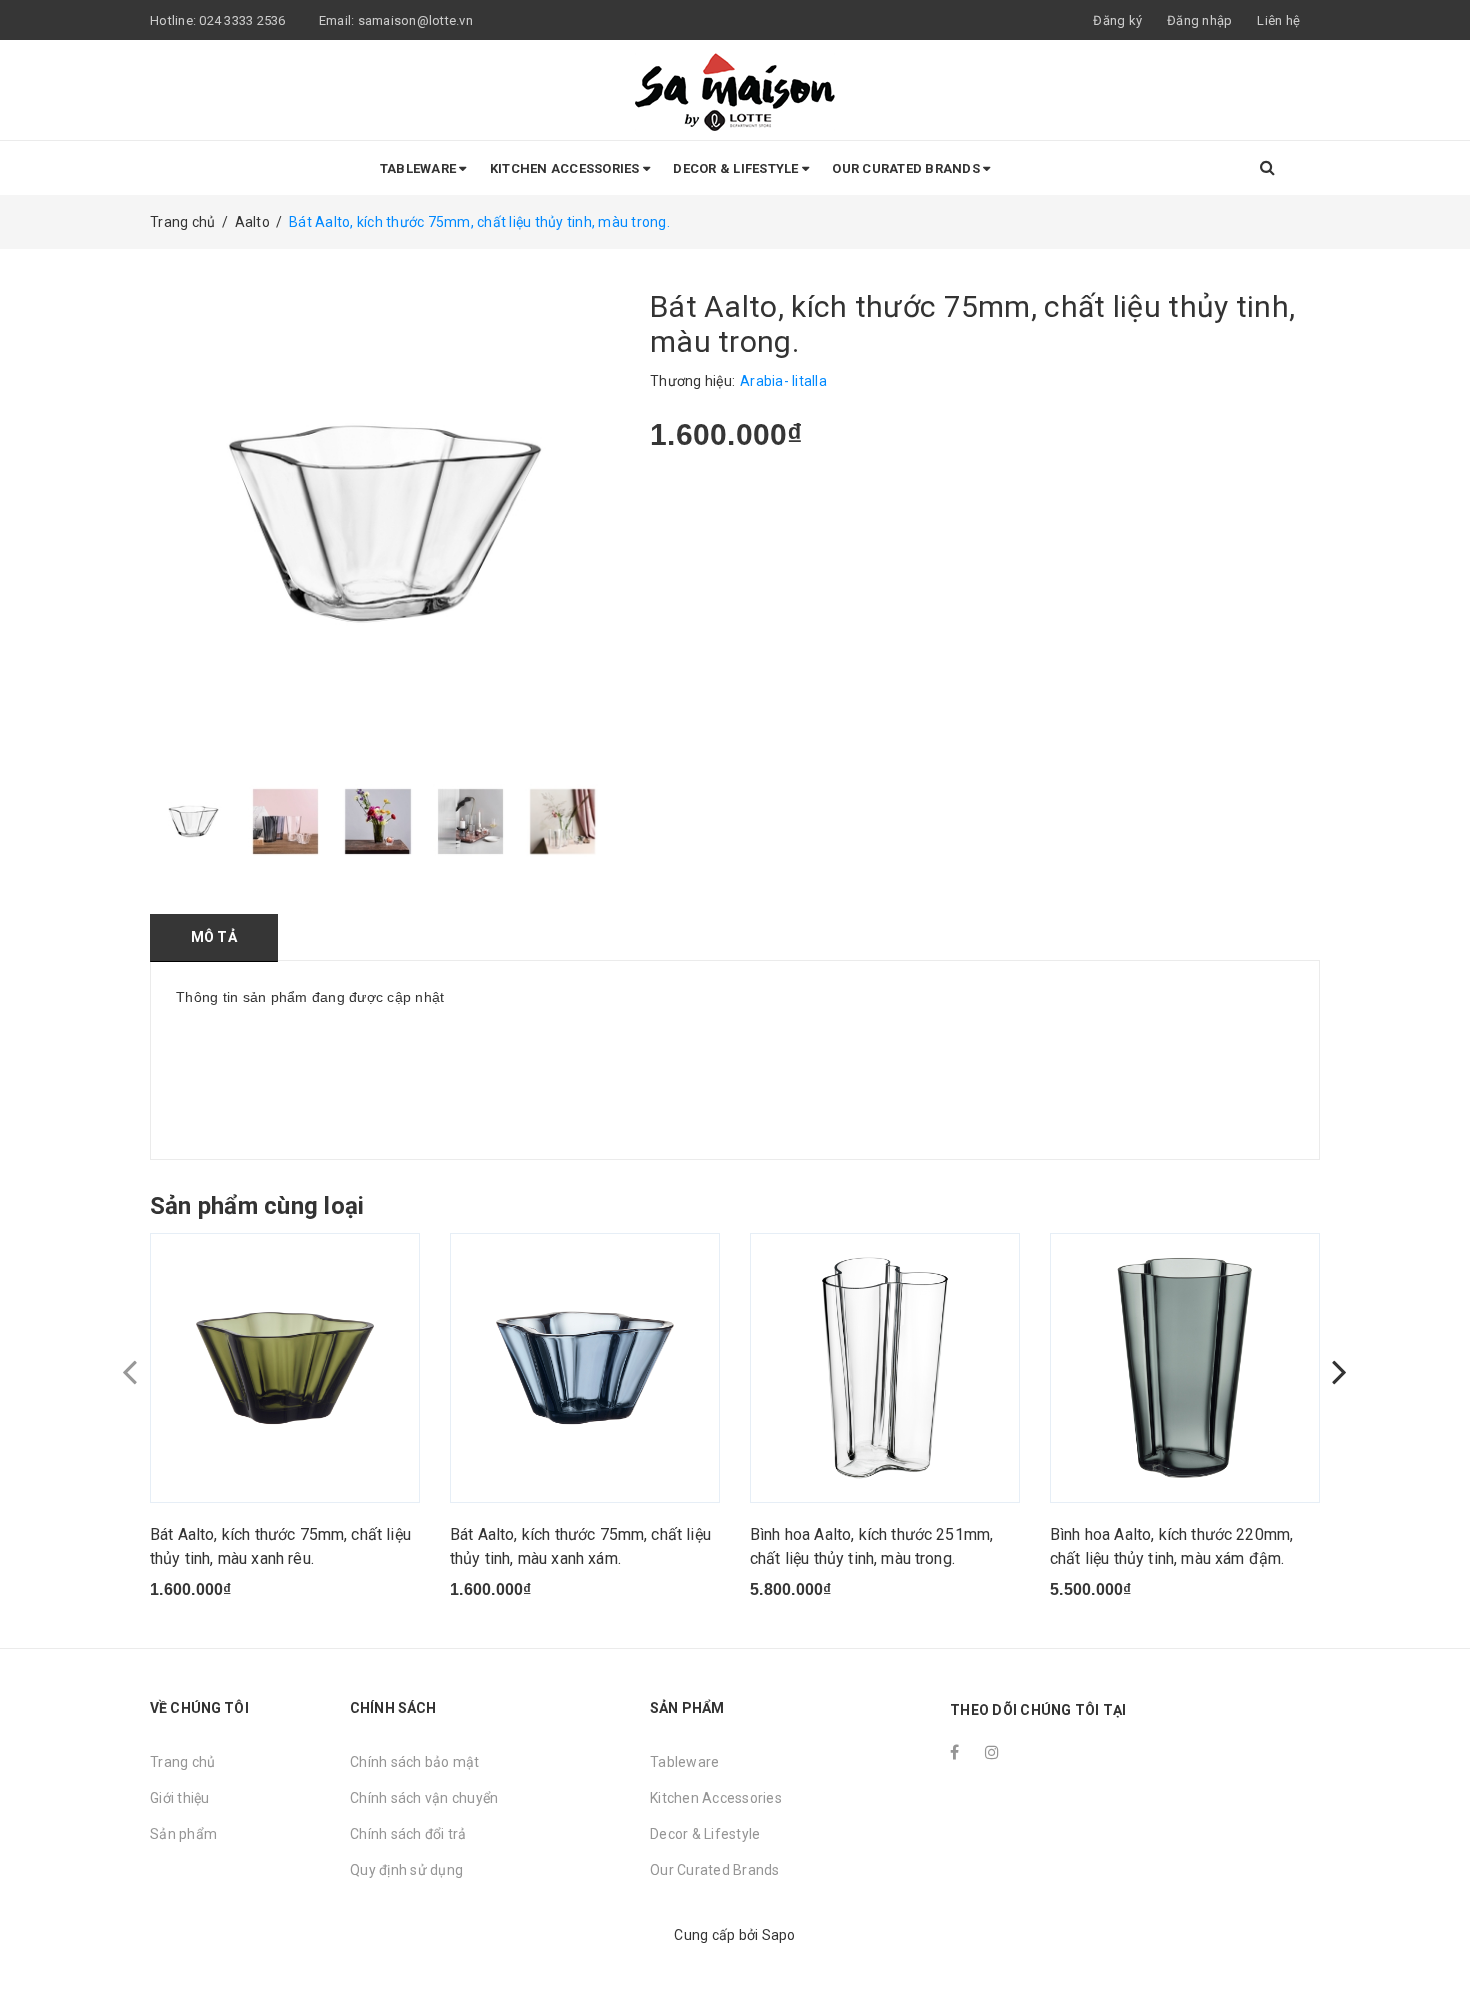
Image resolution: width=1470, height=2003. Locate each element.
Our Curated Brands (907, 168)
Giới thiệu (180, 1798)
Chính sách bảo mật (415, 1762)
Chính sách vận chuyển (424, 1798)
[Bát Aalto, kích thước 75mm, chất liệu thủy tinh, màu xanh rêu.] (285, 1368)
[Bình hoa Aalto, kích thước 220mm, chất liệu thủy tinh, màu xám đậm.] (1185, 1368)
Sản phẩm (183, 1834)
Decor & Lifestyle (737, 168)
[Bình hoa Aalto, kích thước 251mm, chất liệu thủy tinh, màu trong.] (885, 1368)
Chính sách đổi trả (408, 1834)
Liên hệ (1278, 20)
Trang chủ (182, 1762)
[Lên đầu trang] (1435, 1943)
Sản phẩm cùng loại (257, 1206)
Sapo (779, 1935)
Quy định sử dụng (406, 1870)
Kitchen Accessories (566, 168)
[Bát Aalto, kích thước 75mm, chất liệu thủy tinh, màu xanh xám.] (585, 1368)
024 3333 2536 (244, 20)
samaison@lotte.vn (415, 20)
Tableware (420, 168)
